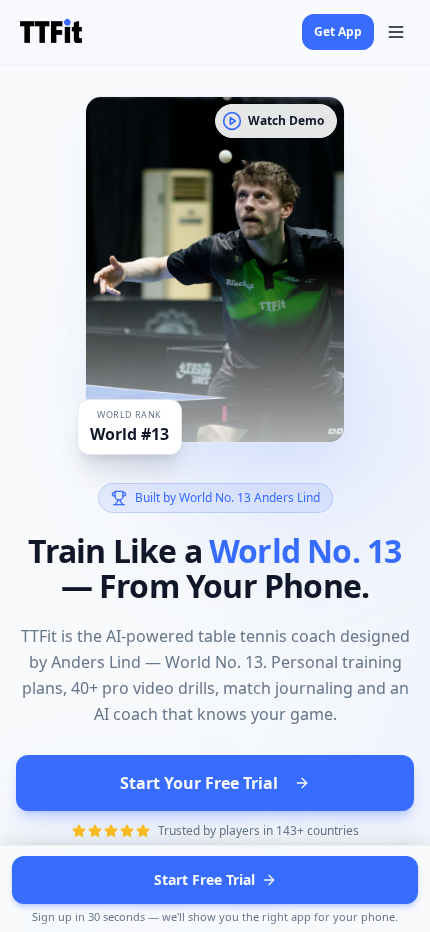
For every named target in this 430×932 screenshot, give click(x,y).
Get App (338, 31)
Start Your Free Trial (199, 783)
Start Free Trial (204, 879)
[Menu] (396, 32)
